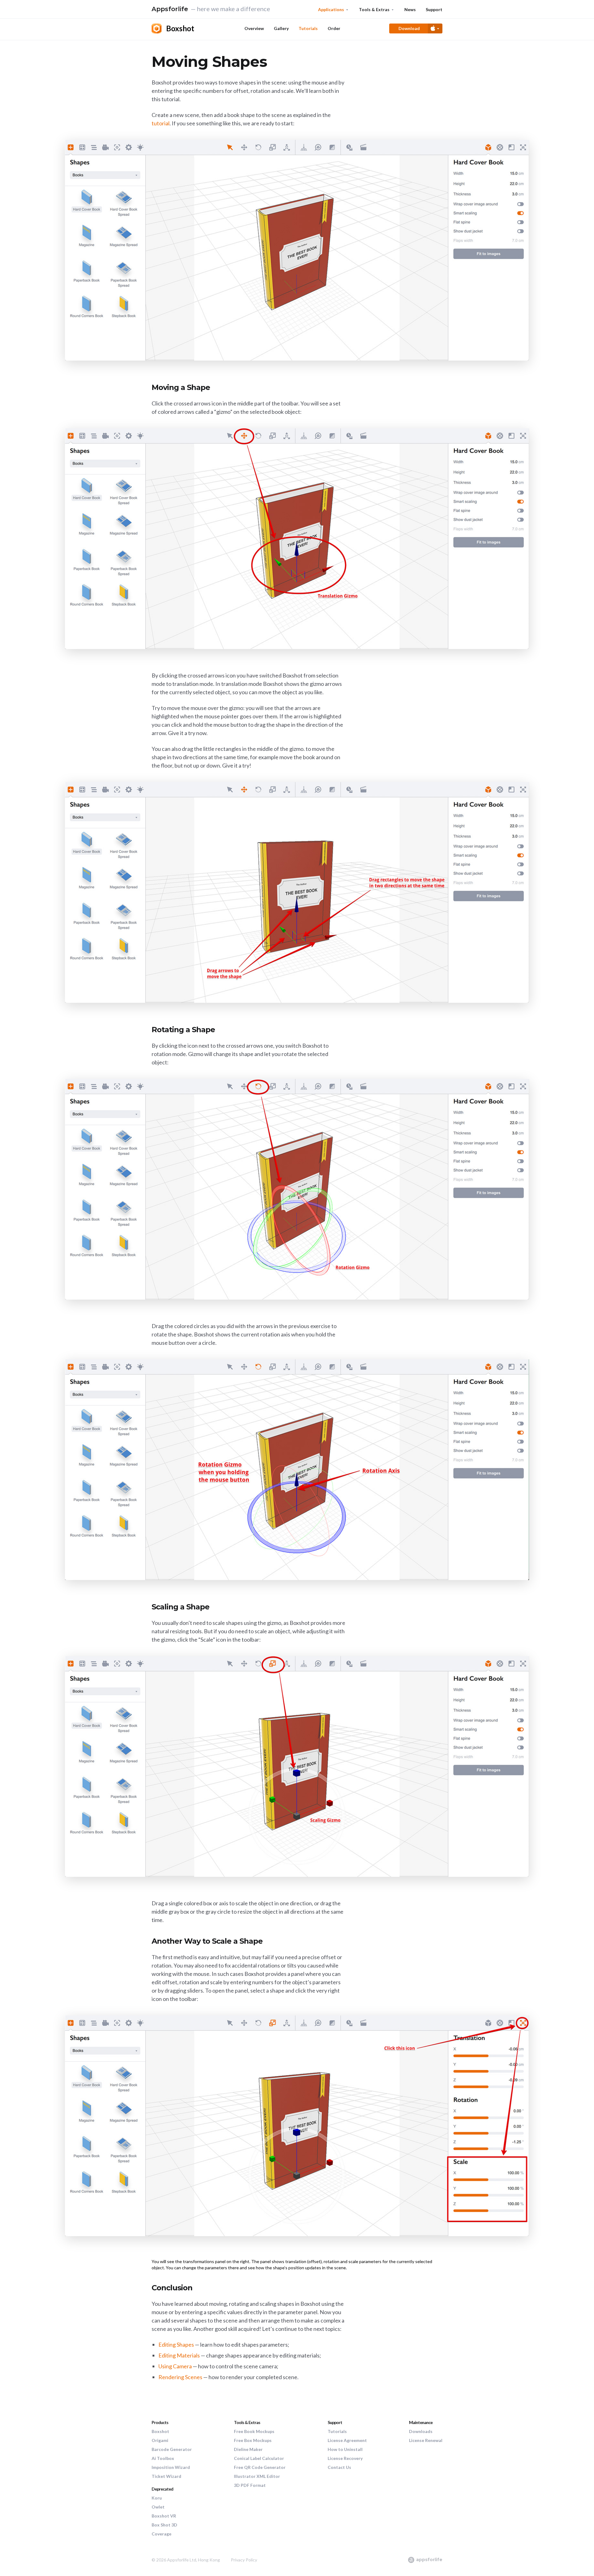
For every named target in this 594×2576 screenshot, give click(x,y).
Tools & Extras (374, 9)
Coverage (161, 2534)
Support (434, 9)
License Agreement (347, 2440)
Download (409, 28)
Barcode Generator (172, 2449)
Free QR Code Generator (260, 2467)
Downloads (421, 2431)
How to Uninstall (345, 2449)
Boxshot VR (164, 2516)
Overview (254, 28)
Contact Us (339, 2467)
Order (334, 28)
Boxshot (160, 2431)
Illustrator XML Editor (257, 2476)
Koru (157, 2498)
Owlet (158, 2507)
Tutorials (308, 28)
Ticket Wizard (166, 2476)
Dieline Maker (248, 2449)
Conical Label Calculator (259, 2458)
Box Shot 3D (164, 2525)
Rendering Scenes (180, 2377)
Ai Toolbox (163, 2458)
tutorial (161, 123)
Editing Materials (179, 2355)
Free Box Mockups (253, 2440)
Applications (331, 9)
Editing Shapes (176, 2344)
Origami (160, 2440)
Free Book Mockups (254, 2431)
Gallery (281, 28)
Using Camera (175, 2366)
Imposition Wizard (171, 2467)
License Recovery (345, 2458)
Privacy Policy (244, 2560)
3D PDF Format (250, 2485)
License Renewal (426, 2440)
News (410, 9)
